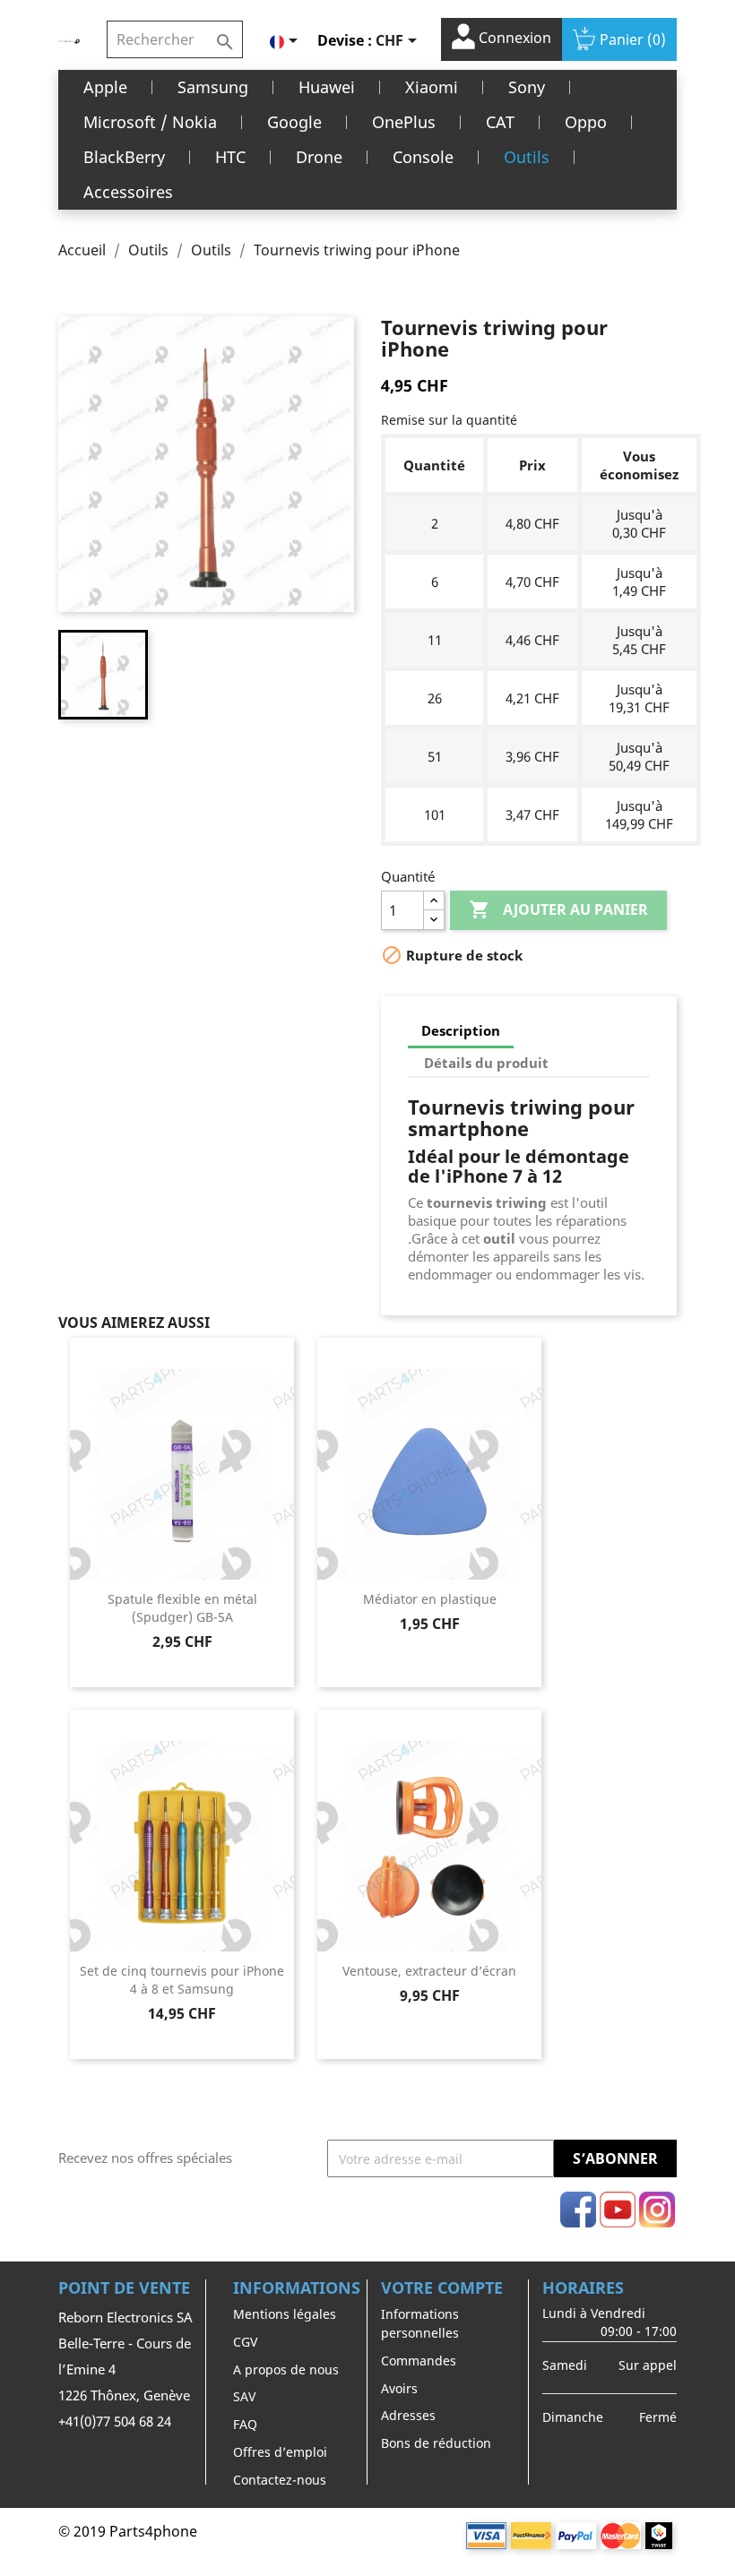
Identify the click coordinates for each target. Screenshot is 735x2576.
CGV (245, 2342)
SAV (244, 2396)
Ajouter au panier (558, 909)
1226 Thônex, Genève (124, 2395)
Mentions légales (285, 2314)
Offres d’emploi (280, 2452)
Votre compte (442, 2287)
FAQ (245, 2424)
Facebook (578, 2210)
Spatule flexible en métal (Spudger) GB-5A (182, 1608)
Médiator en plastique (430, 1599)
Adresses (408, 2415)
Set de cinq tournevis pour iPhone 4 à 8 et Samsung (182, 1980)
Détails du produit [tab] (486, 1063)
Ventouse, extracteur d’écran (429, 1971)
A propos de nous (286, 2369)
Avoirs (399, 2388)
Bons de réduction (436, 2443)
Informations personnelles (420, 2323)
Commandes (419, 2361)
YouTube (618, 2210)
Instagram (657, 2210)
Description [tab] (461, 1030)
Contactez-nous (280, 2480)
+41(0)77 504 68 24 (115, 2421)
